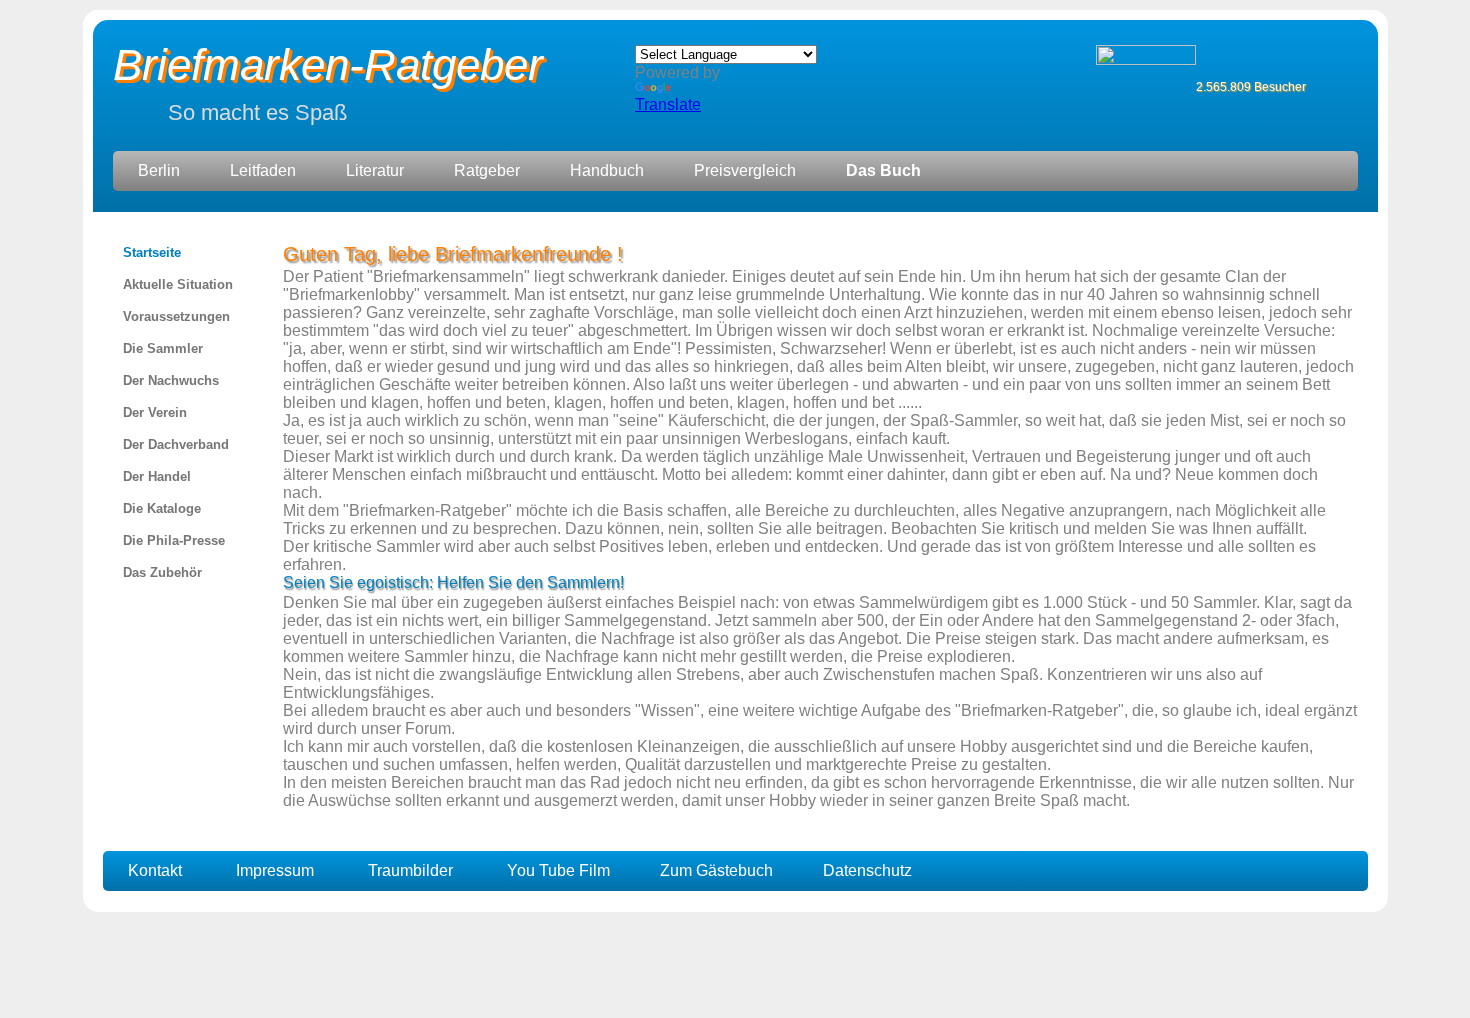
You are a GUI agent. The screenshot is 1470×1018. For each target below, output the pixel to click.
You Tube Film (558, 870)
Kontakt (155, 870)
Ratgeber (487, 170)
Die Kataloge (162, 508)
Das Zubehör (162, 572)
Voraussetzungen (176, 316)
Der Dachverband (176, 444)
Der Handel (157, 476)
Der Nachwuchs (171, 380)
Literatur (375, 170)
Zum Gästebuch (716, 870)
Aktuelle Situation (178, 284)
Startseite (152, 252)
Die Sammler (163, 348)
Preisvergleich (745, 170)
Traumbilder (410, 870)
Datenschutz (867, 870)
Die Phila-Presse (174, 540)
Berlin (159, 170)
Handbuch (607, 170)
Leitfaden (263, 170)
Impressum (275, 870)
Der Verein (155, 412)
